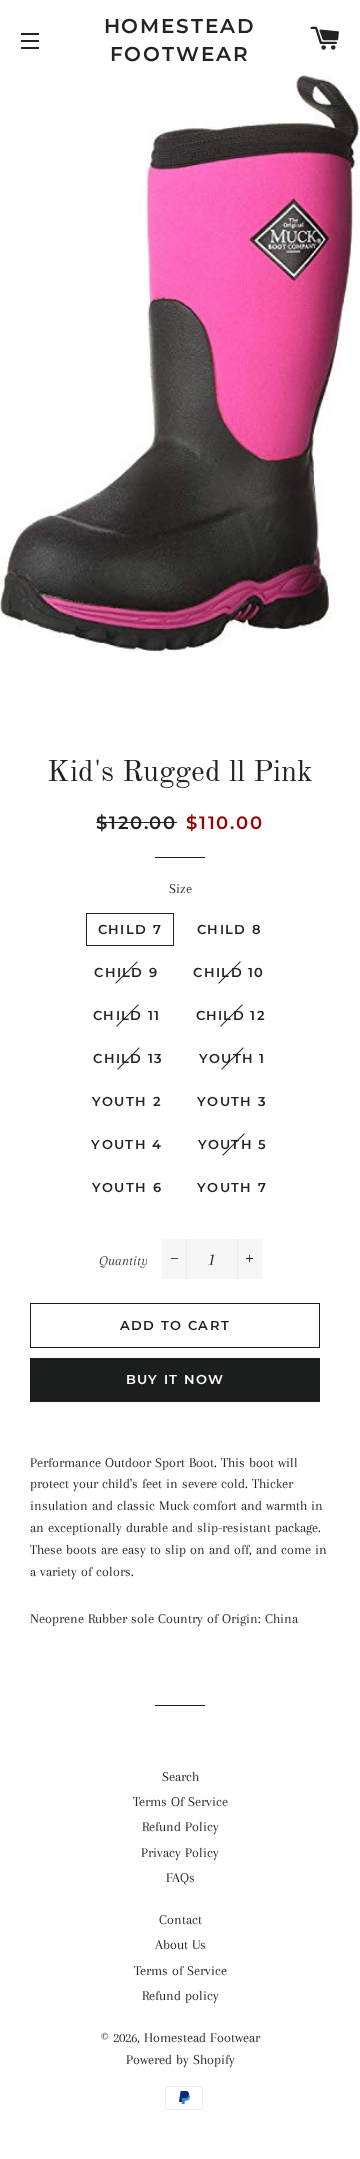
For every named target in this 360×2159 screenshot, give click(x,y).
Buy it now (175, 1379)
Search (180, 1776)
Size (180, 888)
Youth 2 (127, 1101)
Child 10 (228, 972)
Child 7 (130, 929)
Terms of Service (180, 1970)
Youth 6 (127, 1187)
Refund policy (180, 1995)
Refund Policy (180, 1826)
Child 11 (126, 1015)
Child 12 (231, 1015)
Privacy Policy (180, 1852)
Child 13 (128, 1058)
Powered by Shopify (180, 2059)
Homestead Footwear (180, 40)
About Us (180, 1944)
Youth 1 (232, 1058)
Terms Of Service (180, 1801)
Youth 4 (126, 1144)
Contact (180, 1919)
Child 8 (229, 929)
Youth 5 (233, 1144)
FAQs (180, 1877)
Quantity (123, 1260)
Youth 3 (232, 1101)
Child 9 (126, 972)
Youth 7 (232, 1187)
